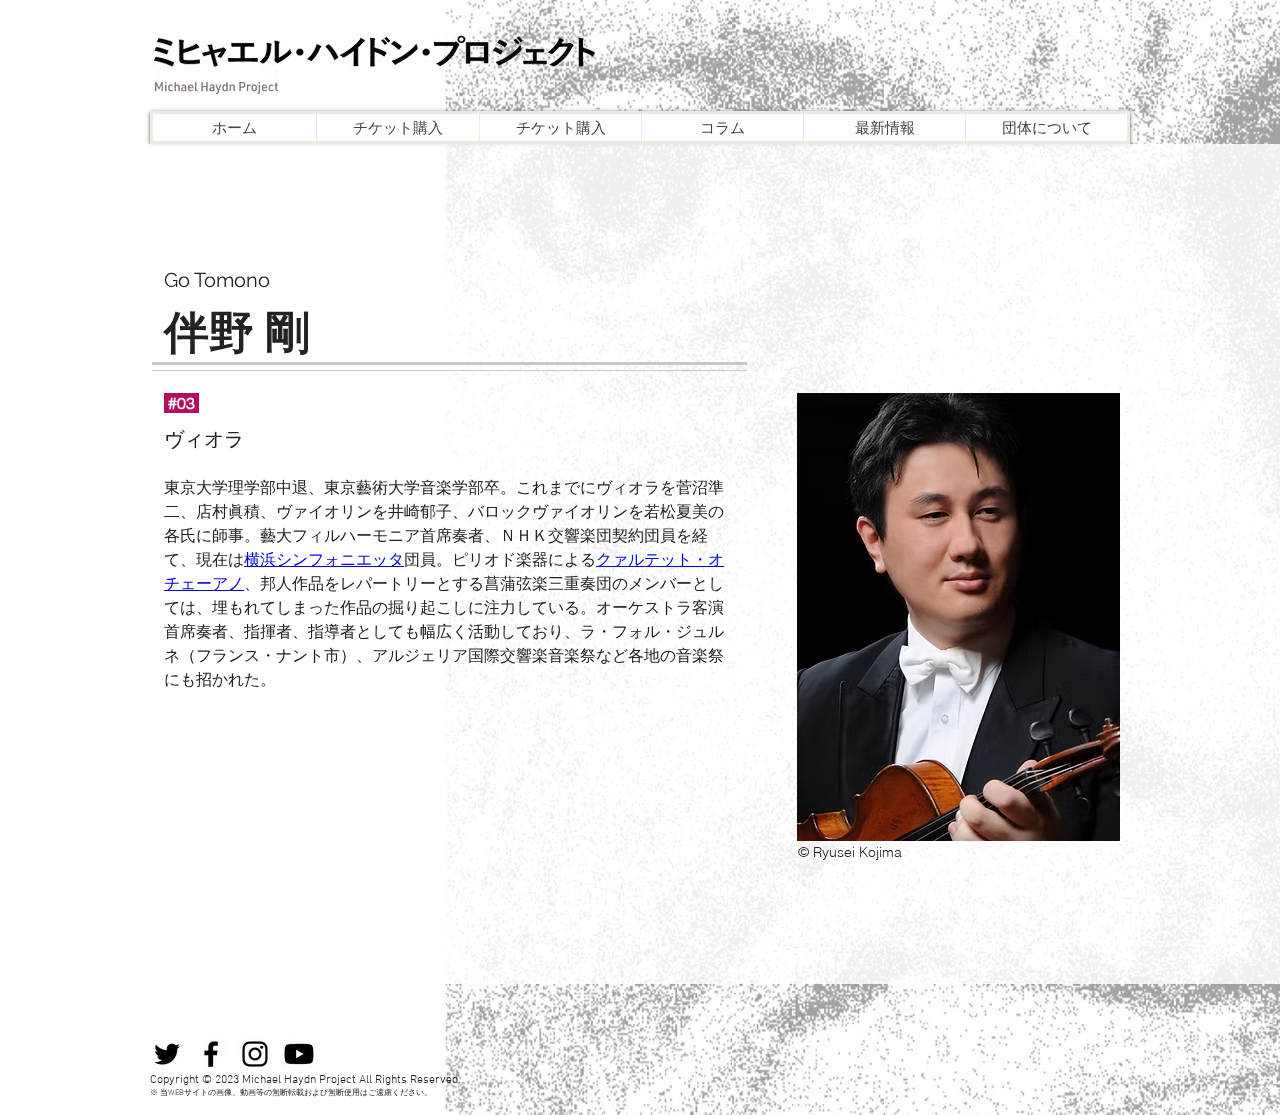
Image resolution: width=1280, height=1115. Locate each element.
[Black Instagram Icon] (255, 1054)
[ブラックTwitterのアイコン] (167, 1054)
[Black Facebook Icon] (211, 1054)
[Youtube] (299, 1054)
